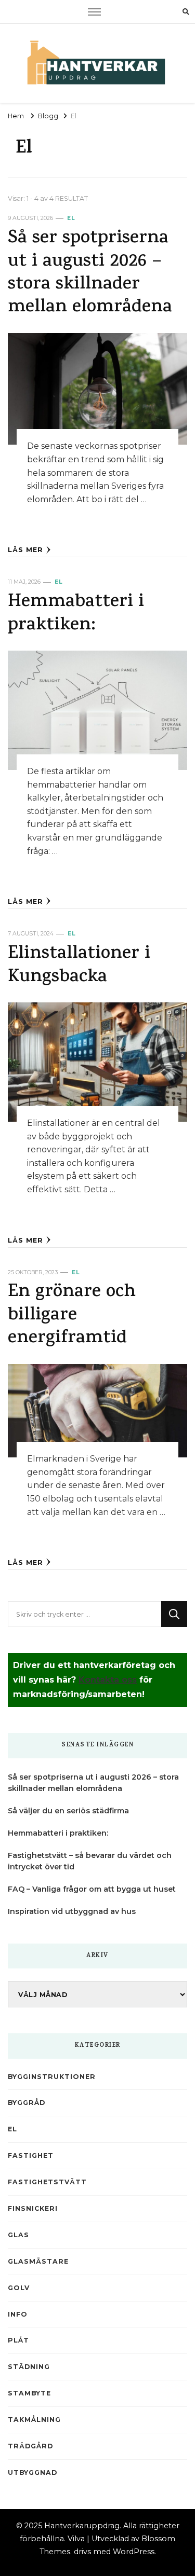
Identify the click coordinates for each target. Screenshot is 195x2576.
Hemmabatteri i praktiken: (76, 614)
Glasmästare (38, 2261)
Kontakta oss (108, 1680)
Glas (18, 2235)
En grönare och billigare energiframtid (72, 1316)
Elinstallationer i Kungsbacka (79, 966)
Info (18, 2314)
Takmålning (34, 2420)
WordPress (134, 2552)
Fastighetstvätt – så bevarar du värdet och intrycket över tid (90, 1861)
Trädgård (30, 2446)
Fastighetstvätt (47, 2182)
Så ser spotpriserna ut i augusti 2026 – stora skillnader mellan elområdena (90, 273)
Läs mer (25, 550)
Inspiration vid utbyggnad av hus (72, 1911)
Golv (19, 2288)
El (71, 218)
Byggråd (27, 2103)
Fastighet (31, 2155)
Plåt (18, 2340)
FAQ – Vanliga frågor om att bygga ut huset (92, 1889)
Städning (29, 2367)
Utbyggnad (32, 2472)
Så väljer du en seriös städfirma (68, 1811)
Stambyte (29, 2393)
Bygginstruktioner (52, 2077)
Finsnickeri (33, 2208)
